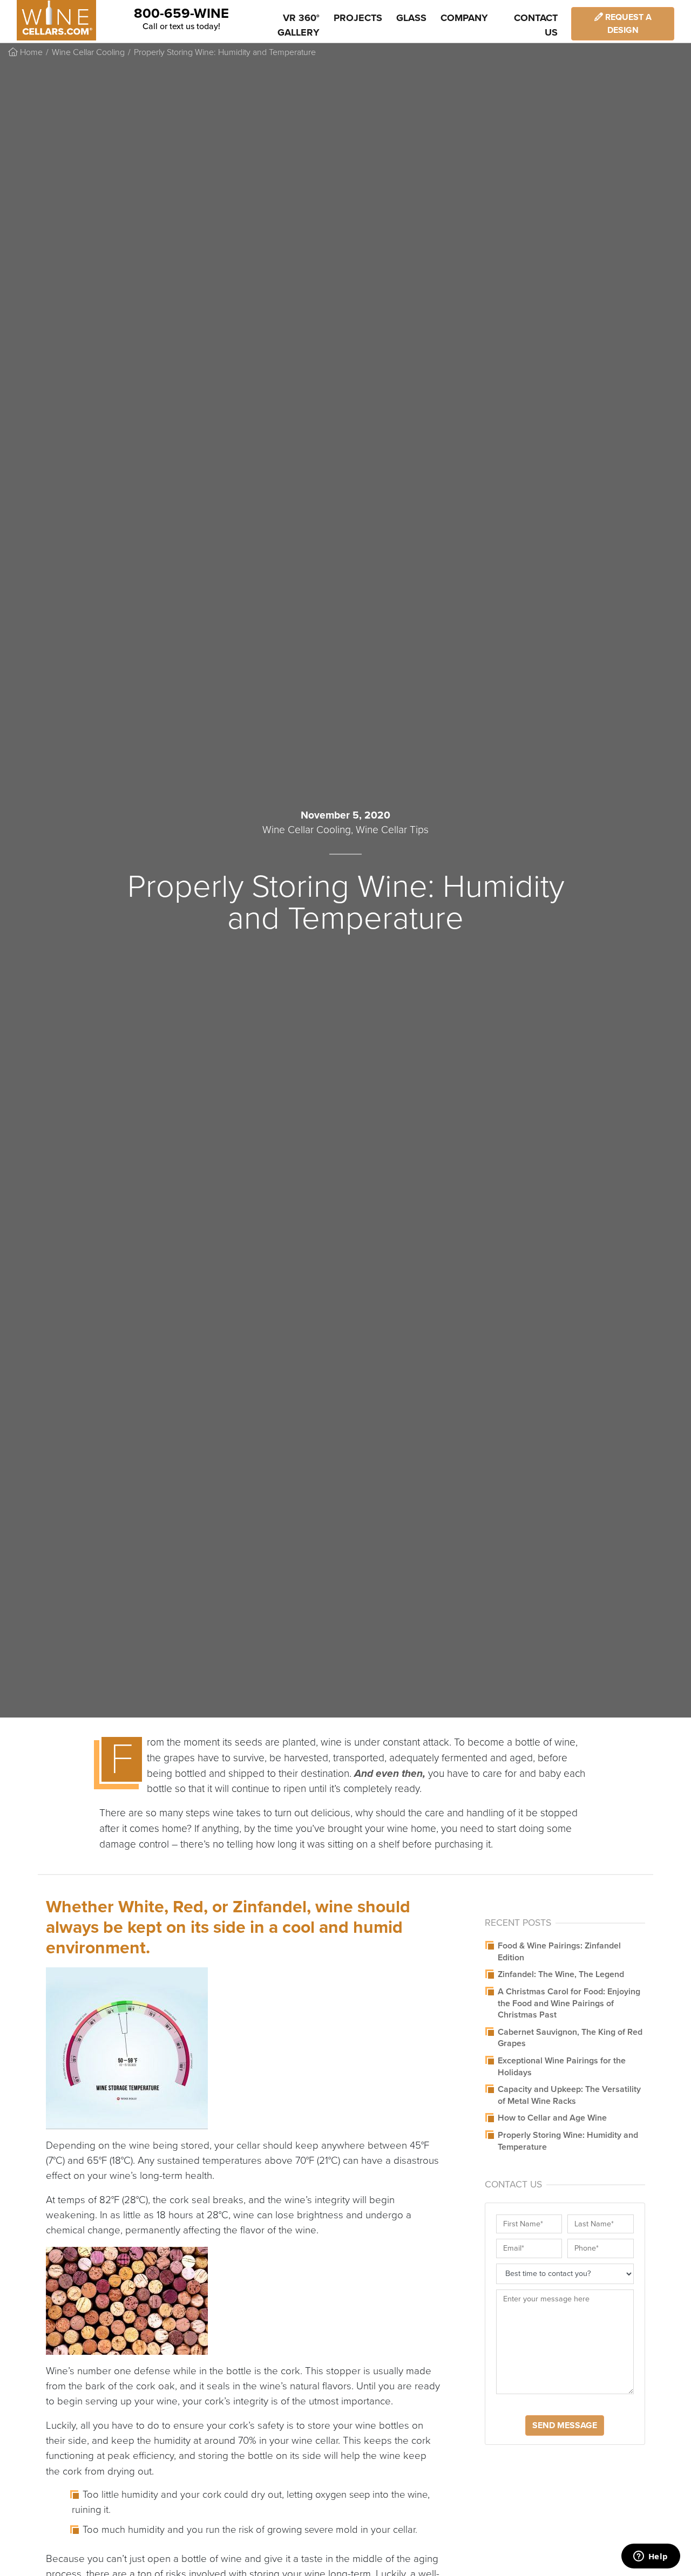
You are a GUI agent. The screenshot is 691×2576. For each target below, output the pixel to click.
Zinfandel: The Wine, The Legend (561, 1974)
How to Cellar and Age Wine (552, 2118)
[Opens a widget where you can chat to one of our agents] (651, 2557)
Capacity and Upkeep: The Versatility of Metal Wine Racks (569, 2095)
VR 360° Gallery (299, 25)
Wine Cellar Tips (392, 830)
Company (464, 18)
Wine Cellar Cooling (88, 52)
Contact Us (536, 25)
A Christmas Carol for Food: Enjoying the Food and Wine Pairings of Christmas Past (569, 2003)
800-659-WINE (181, 13)
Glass (411, 18)
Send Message (565, 2425)
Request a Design (627, 24)
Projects (358, 18)
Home (30, 52)
